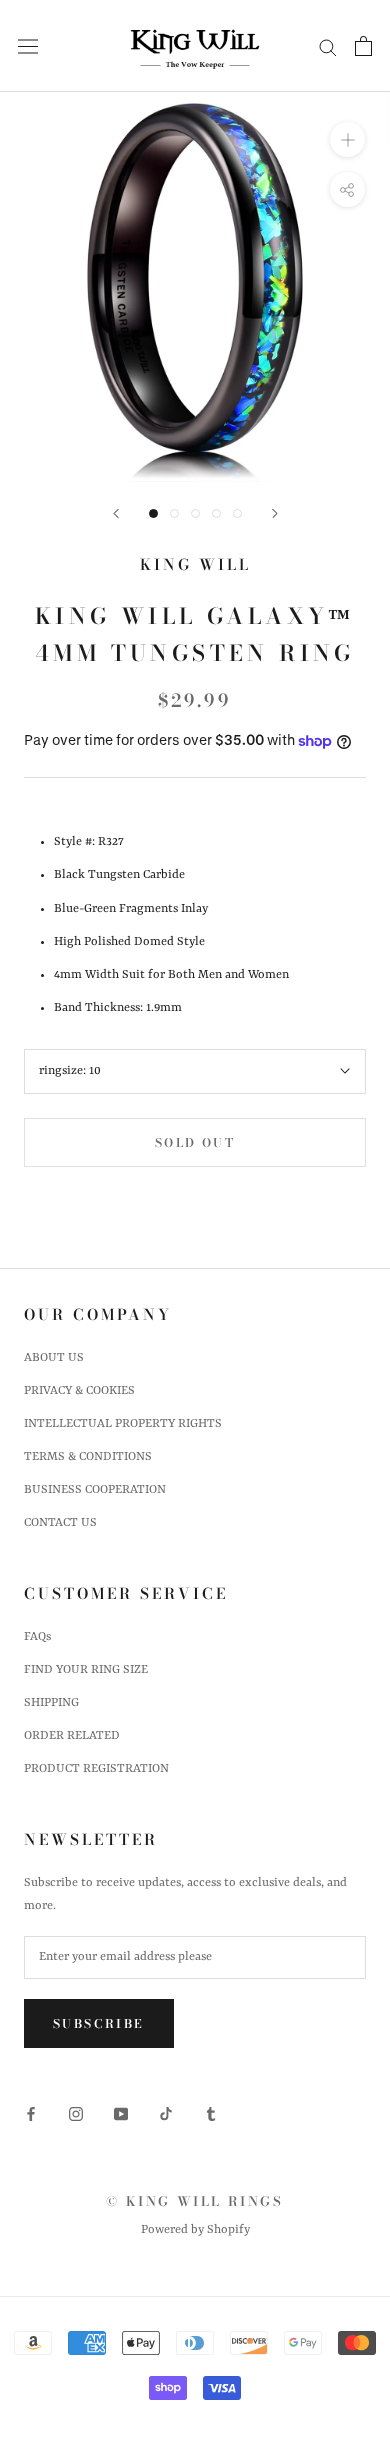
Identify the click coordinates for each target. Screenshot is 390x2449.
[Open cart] (363, 46)
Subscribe (99, 2023)
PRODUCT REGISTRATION (96, 1769)
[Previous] (116, 513)
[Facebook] (31, 2113)
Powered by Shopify (195, 2230)
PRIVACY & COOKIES (79, 1391)
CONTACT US (60, 1523)
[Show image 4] (216, 513)
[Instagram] (76, 2113)
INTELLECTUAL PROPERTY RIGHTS (123, 1424)
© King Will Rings (194, 2201)
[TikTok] (166, 2113)
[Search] (328, 46)
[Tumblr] (211, 2113)
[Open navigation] (28, 46)
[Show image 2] (174, 513)
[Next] (275, 513)
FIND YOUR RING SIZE (86, 1670)
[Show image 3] (195, 513)
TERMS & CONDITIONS (88, 1457)
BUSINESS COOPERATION (95, 1490)
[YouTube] (121, 2113)
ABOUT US (54, 1358)
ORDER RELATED (72, 1736)
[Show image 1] (153, 513)
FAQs (37, 1637)
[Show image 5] (237, 513)
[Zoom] (347, 139)
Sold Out (195, 1142)
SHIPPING (51, 1703)
